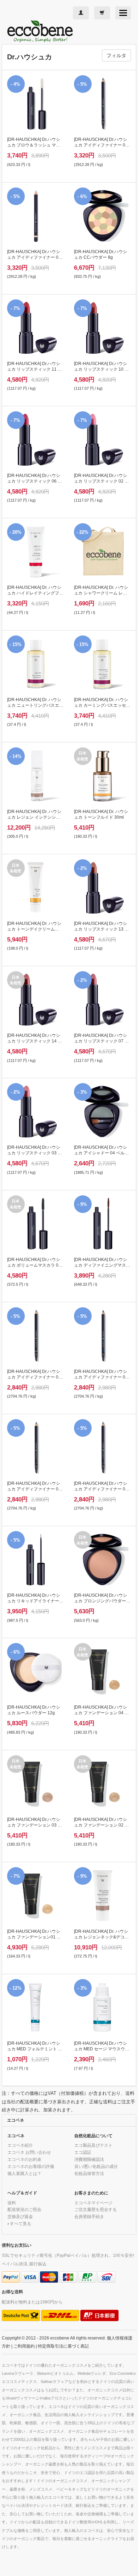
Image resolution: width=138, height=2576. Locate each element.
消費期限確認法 (89, 2159)
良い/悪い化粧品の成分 (96, 2166)
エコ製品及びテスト (93, 2145)
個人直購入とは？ (24, 2173)
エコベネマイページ (93, 2203)
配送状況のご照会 (24, 2209)
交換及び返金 (20, 2216)
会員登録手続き (89, 2216)
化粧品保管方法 (89, 2173)
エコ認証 (83, 2152)
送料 (12, 2203)
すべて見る (21, 2224)
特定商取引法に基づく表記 (63, 2346)
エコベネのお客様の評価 (31, 2166)
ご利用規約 (24, 2346)
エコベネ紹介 (20, 2145)
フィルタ (116, 55)
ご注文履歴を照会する (96, 2209)
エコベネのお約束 (24, 2159)
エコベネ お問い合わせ (29, 2152)
